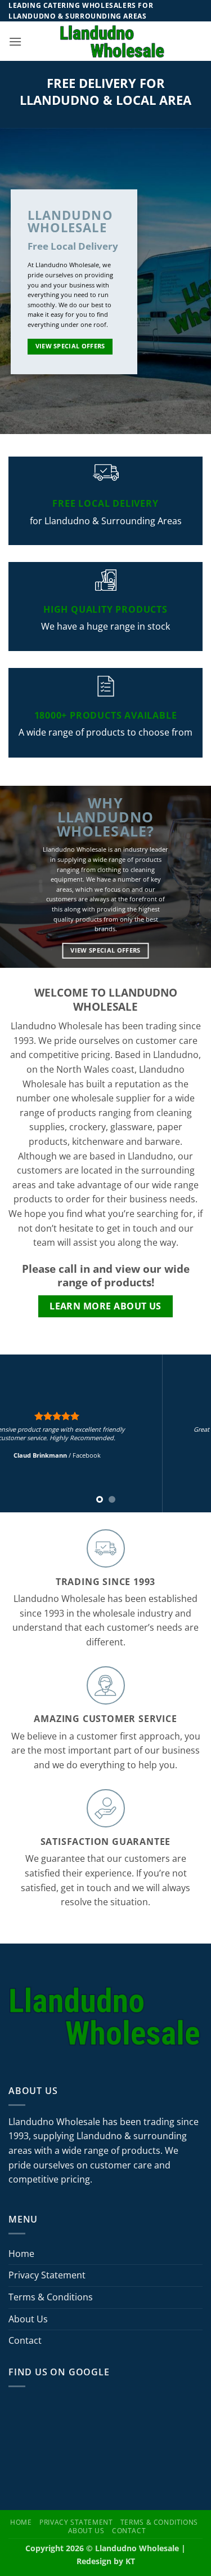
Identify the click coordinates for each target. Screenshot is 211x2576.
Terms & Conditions (51, 2297)
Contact (25, 2340)
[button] (15, 41)
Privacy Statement (47, 2275)
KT (130, 2561)
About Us (28, 2319)
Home (21, 2254)
